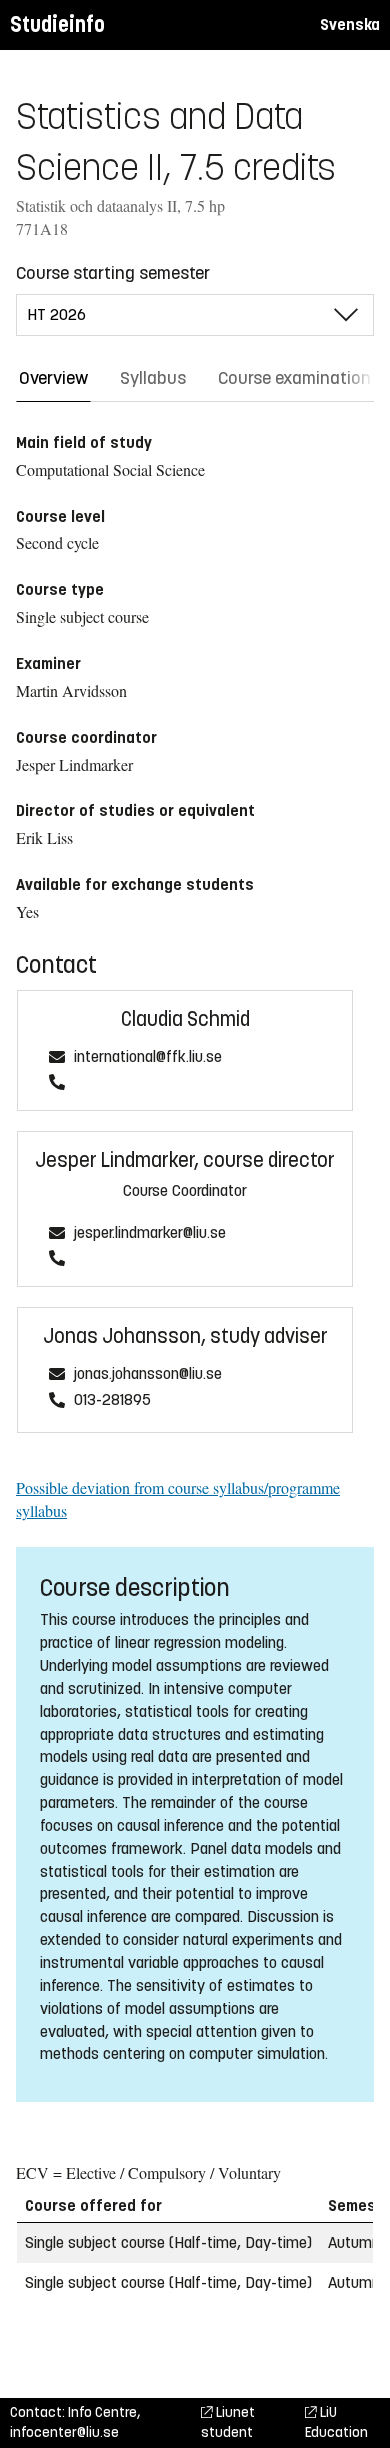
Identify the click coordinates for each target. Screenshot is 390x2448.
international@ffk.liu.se (148, 1057)
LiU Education (336, 2422)
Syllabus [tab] (153, 378)
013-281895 (112, 1400)
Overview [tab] (53, 378)
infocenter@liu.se (64, 2432)
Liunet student (228, 2422)
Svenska (350, 24)
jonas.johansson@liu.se (148, 1374)
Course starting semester (113, 273)
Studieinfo (57, 24)
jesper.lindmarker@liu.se (150, 1233)
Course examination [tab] (294, 378)
